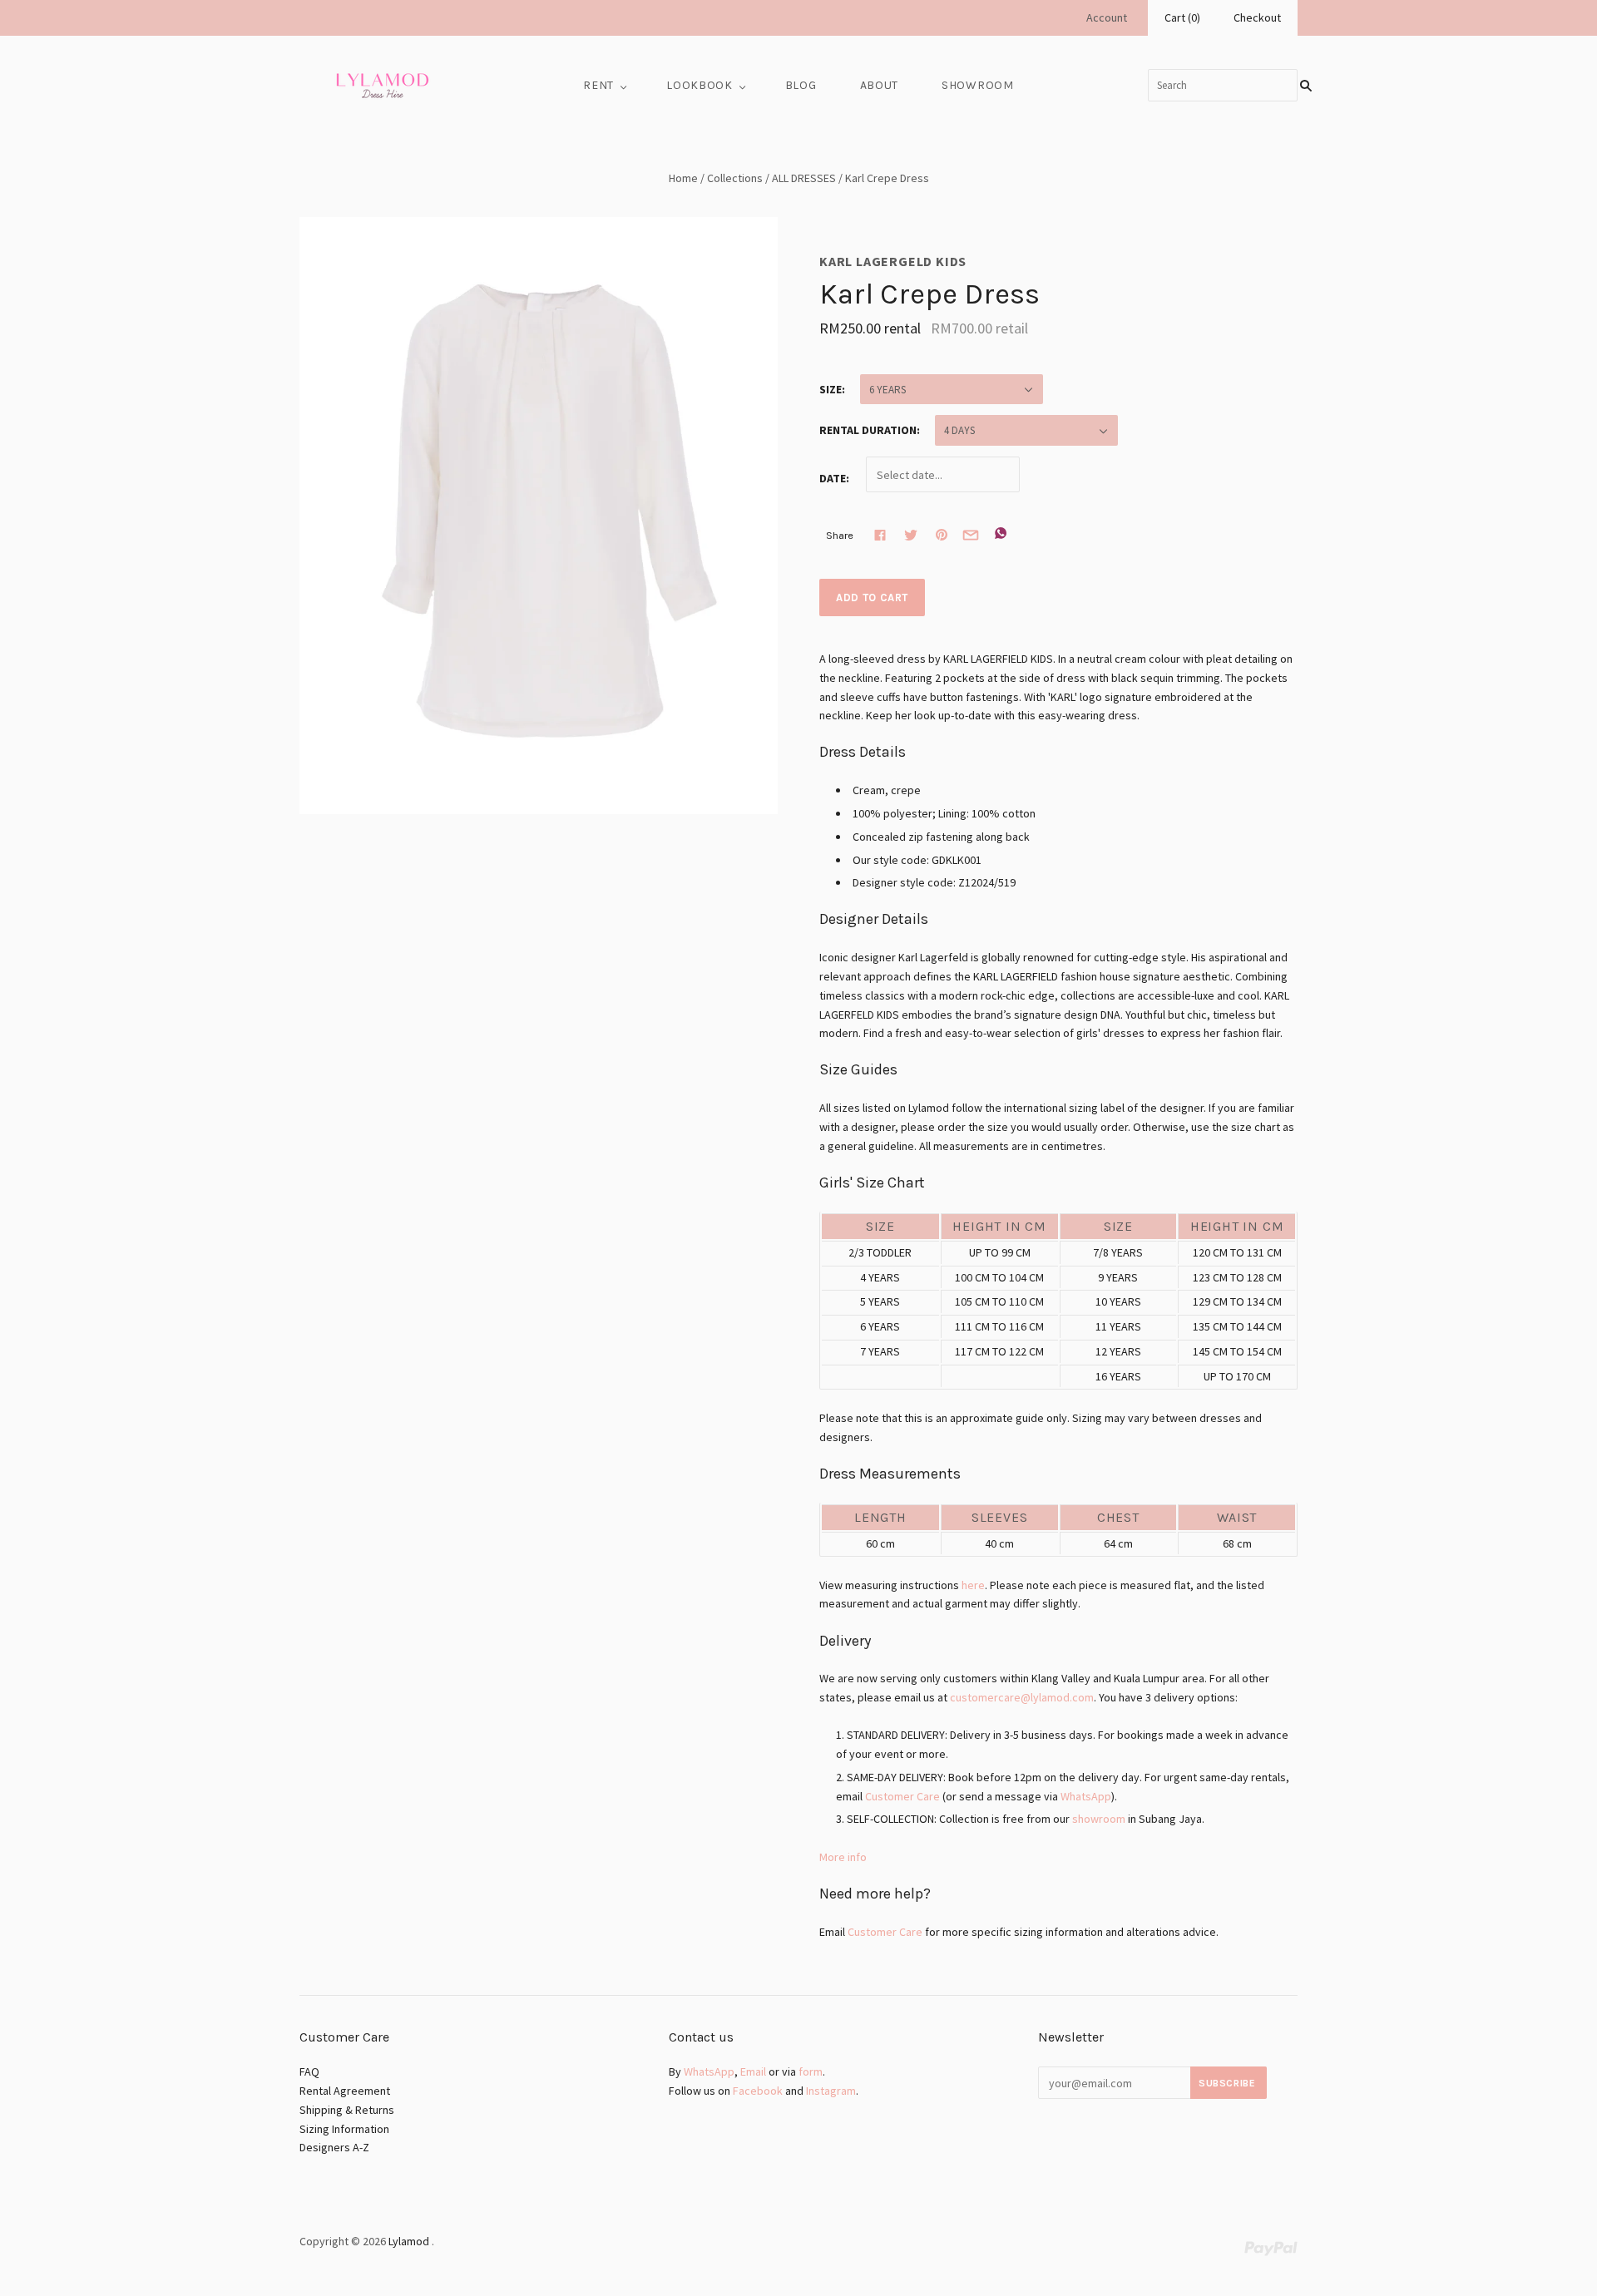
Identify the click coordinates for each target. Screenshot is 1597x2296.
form (811, 2071)
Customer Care (902, 1796)
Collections (735, 178)
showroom (1099, 1819)
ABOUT (880, 85)
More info (843, 1857)
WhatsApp (1086, 1796)
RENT (598, 85)
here (973, 1585)
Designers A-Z (334, 2147)
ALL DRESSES (804, 178)
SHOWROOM (978, 85)
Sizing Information (344, 2129)
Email (753, 2071)
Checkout (1257, 17)
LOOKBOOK (700, 85)
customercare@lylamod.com (1022, 1697)
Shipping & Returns (347, 2110)
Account (1107, 17)
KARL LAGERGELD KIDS (893, 261)
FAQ (309, 2071)
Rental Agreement (345, 2091)
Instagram (831, 2091)
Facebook (758, 2091)
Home (683, 178)
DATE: (834, 479)
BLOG (801, 85)
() (1182, 17)
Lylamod (409, 2241)
